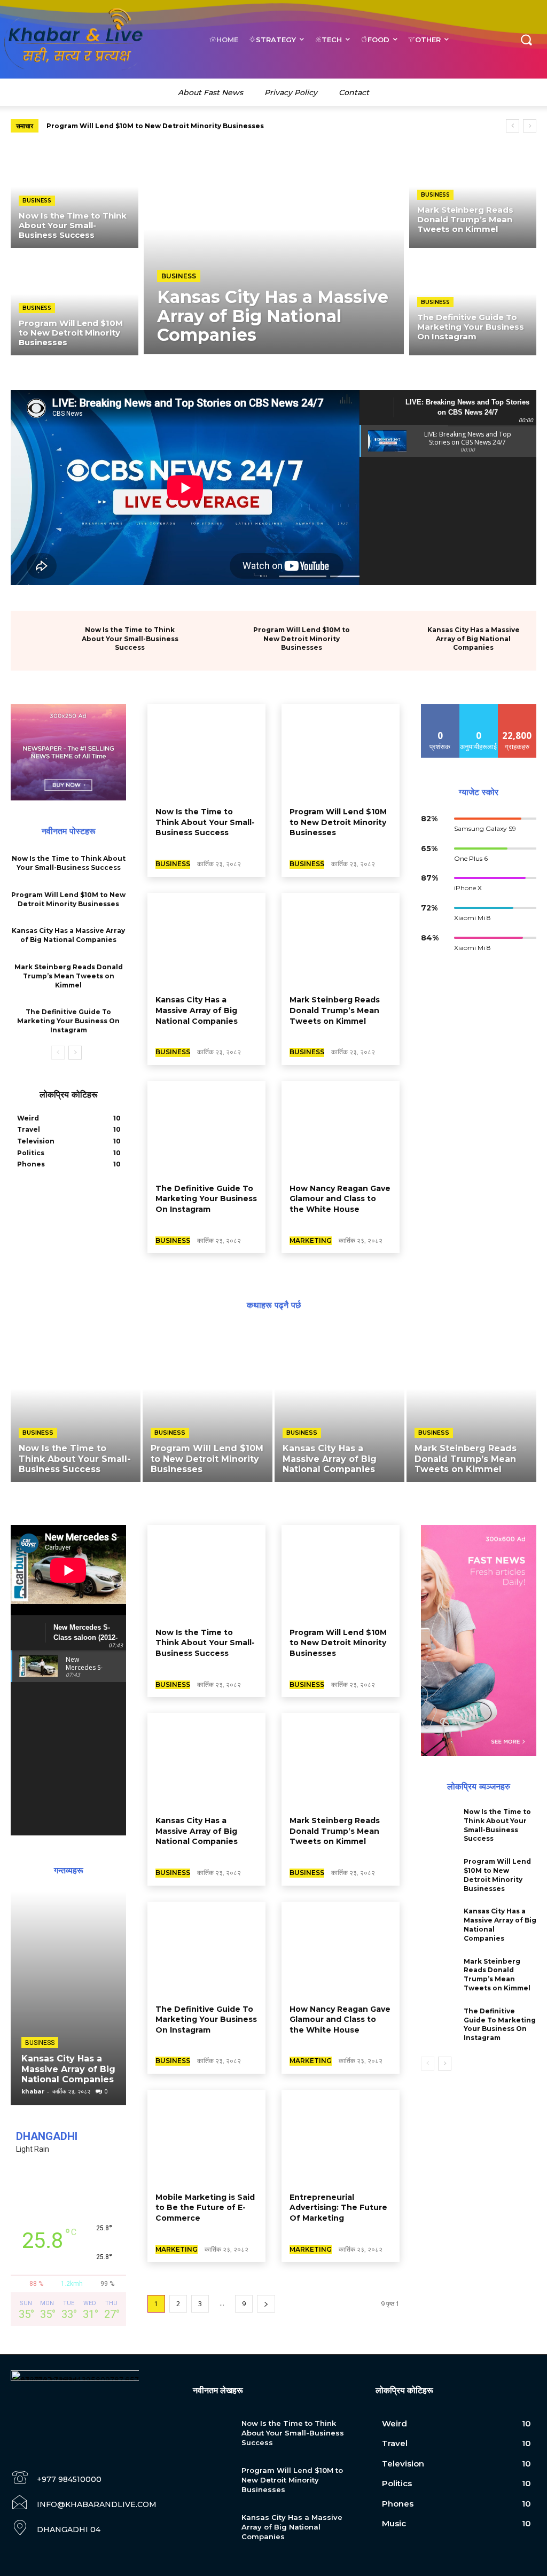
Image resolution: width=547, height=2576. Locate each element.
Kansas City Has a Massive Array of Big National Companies (152, 126)
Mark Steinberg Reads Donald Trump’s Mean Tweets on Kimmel (69, 976)
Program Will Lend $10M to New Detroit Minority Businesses (302, 639)
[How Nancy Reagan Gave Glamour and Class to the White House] (341, 1128)
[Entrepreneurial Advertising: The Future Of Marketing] (341, 2137)
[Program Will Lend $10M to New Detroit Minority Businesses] (75, 304)
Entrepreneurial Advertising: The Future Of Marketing (338, 2208)
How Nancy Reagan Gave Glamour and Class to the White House (340, 1199)
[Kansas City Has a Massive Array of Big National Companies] (274, 250)
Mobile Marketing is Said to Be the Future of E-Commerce (205, 2208)
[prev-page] (58, 1053)
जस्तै (440, 708)
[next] (530, 126)
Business (37, 201)
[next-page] (75, 1053)
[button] (526, 39)
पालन (479, 708)
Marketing (311, 1240)
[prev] (513, 126)
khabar (33, 2091)
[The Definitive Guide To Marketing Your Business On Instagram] (473, 304)
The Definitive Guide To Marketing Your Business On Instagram (68, 1021)
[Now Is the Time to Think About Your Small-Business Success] (75, 197)
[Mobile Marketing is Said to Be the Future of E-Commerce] (206, 2137)
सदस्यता (517, 708)
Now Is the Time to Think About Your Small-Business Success (130, 639)
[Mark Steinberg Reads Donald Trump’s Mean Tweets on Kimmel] (473, 197)
